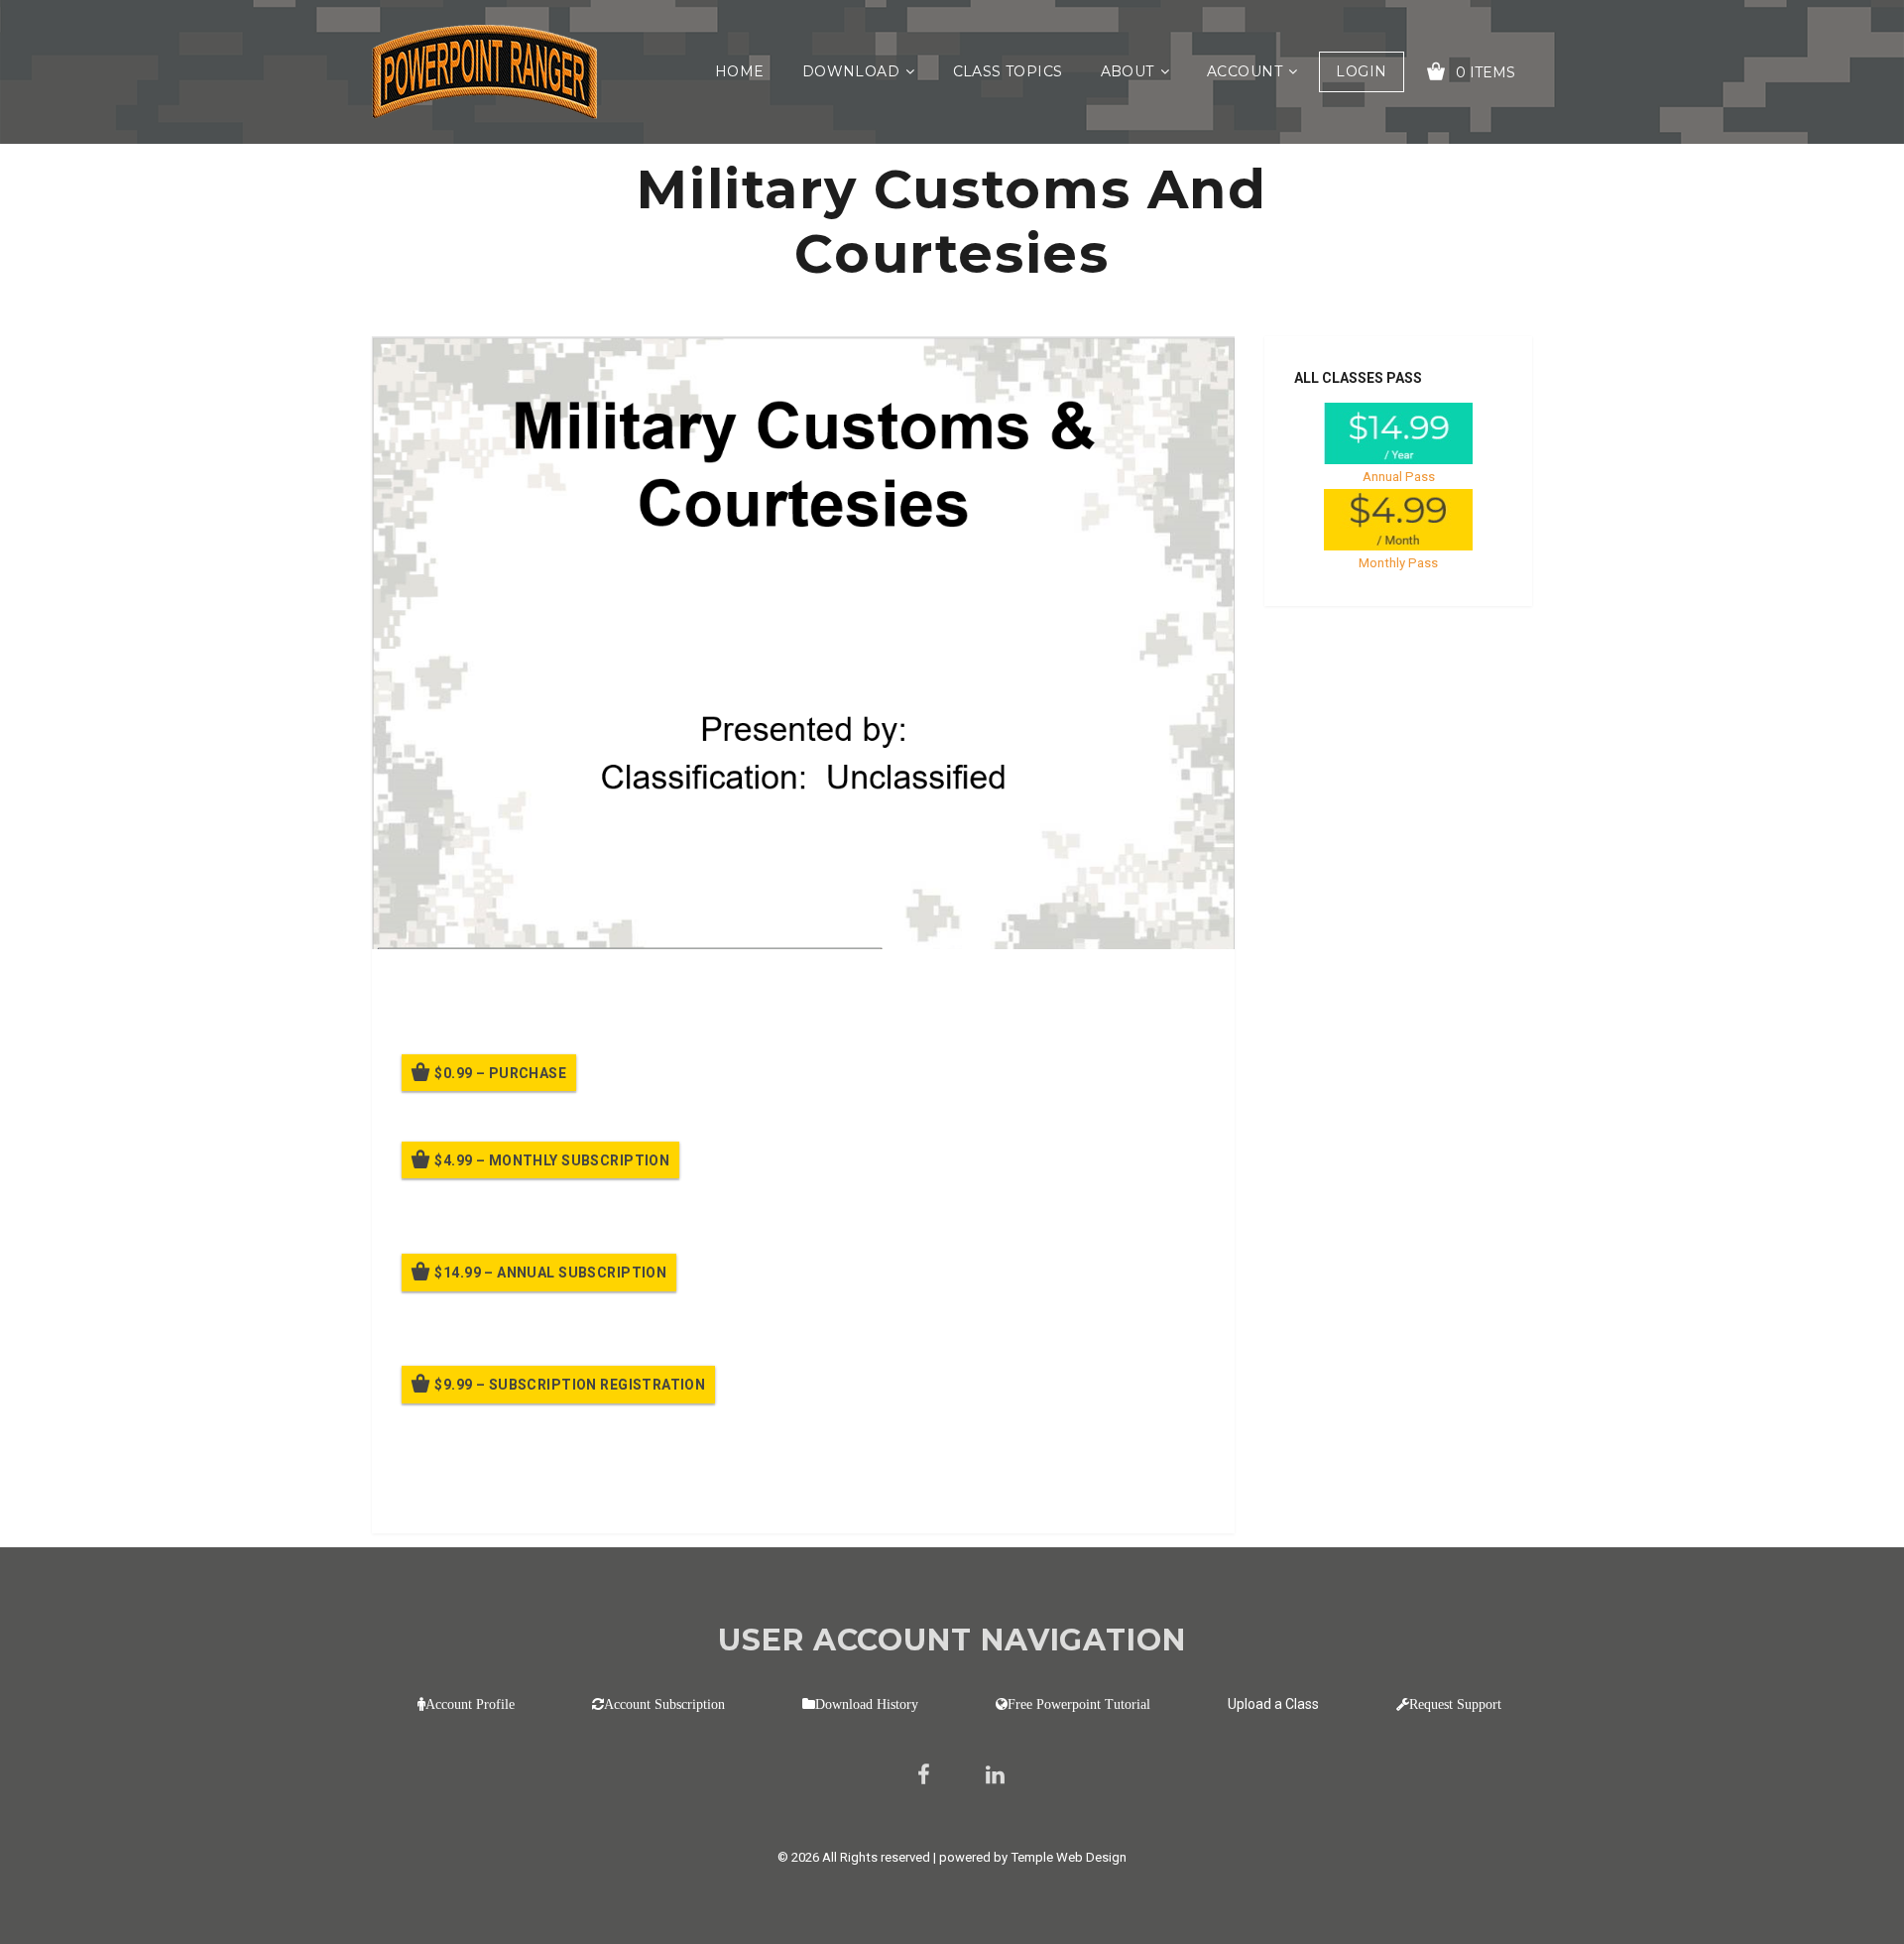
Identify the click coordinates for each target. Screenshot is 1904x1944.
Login (1361, 71)
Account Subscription (664, 1704)
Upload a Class (1273, 1704)
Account (1245, 71)
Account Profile (470, 1704)
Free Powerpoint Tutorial (1079, 1704)
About (1128, 71)
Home (740, 71)
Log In (548, 1490)
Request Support (1455, 1704)
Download (851, 71)
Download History (867, 1704)
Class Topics (1008, 71)
